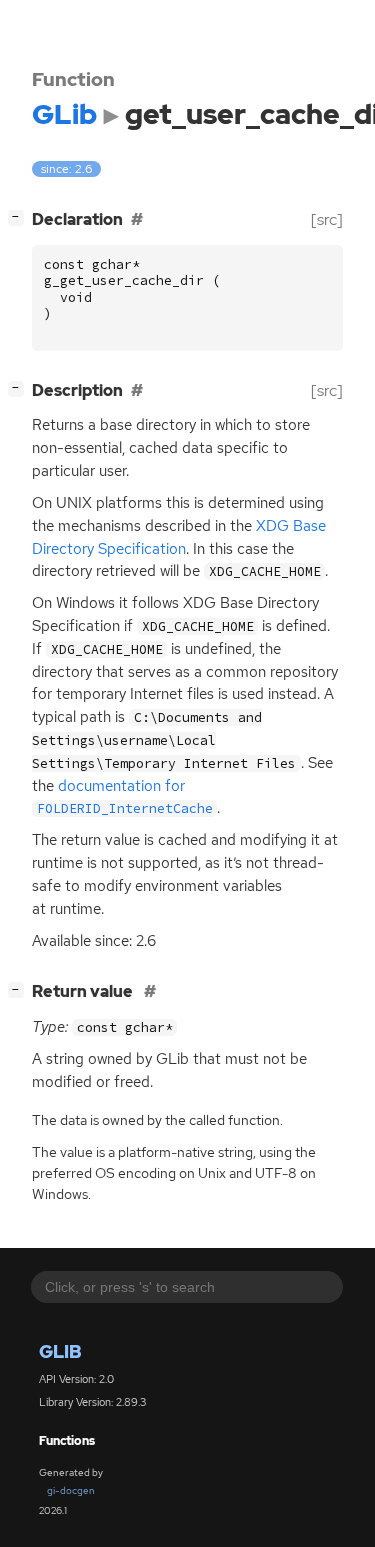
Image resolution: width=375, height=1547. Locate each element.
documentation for (125, 797)
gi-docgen (71, 1490)
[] (20, 217)
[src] (327, 219)
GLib (60, 1351)
